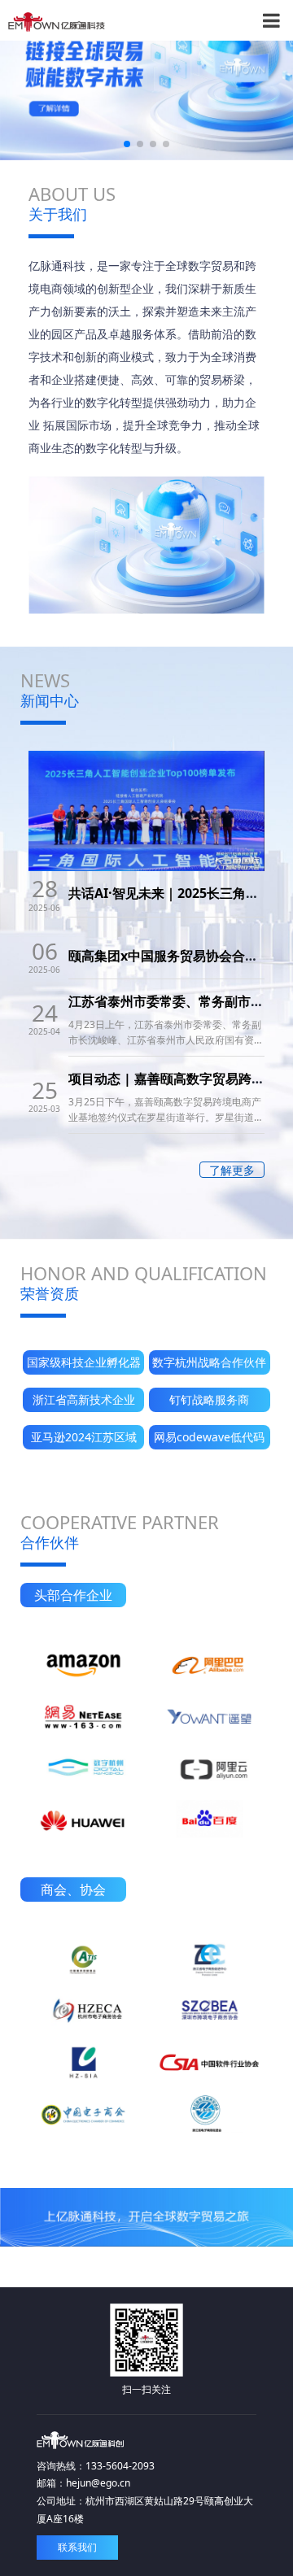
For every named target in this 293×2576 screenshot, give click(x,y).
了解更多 (232, 1170)
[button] (127, 144)
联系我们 (77, 2547)
